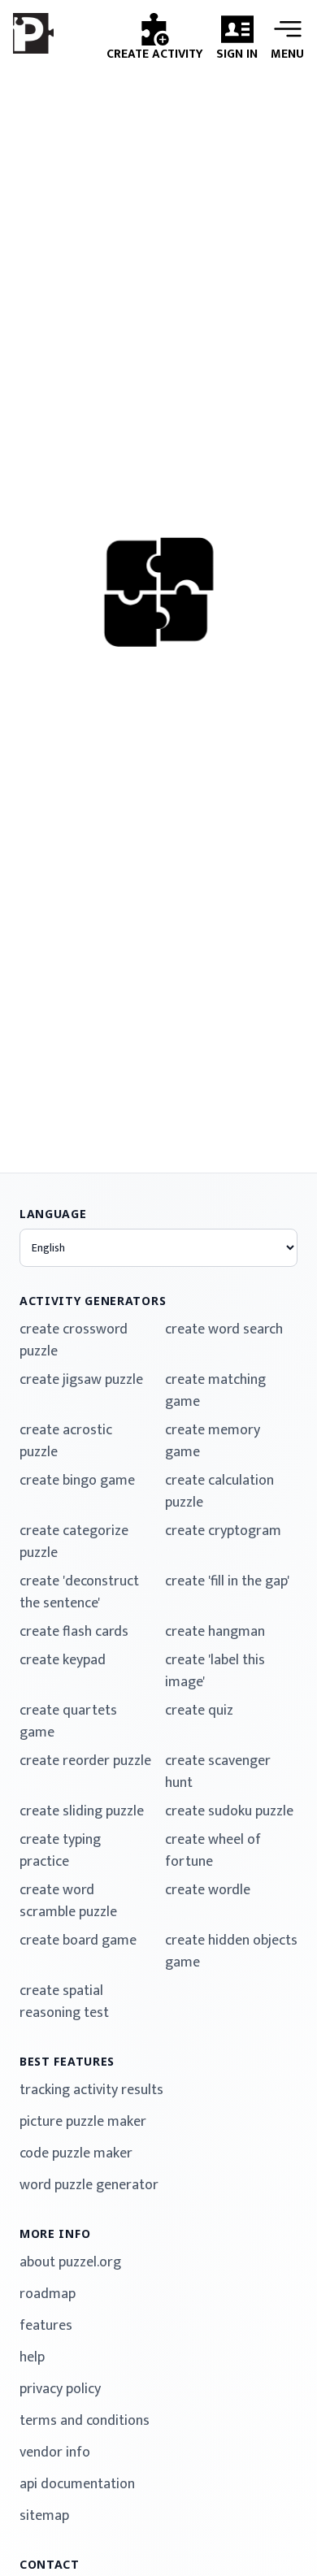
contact (50, 2564)
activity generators (93, 1301)
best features (67, 2061)
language (53, 1214)
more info (55, 2233)
